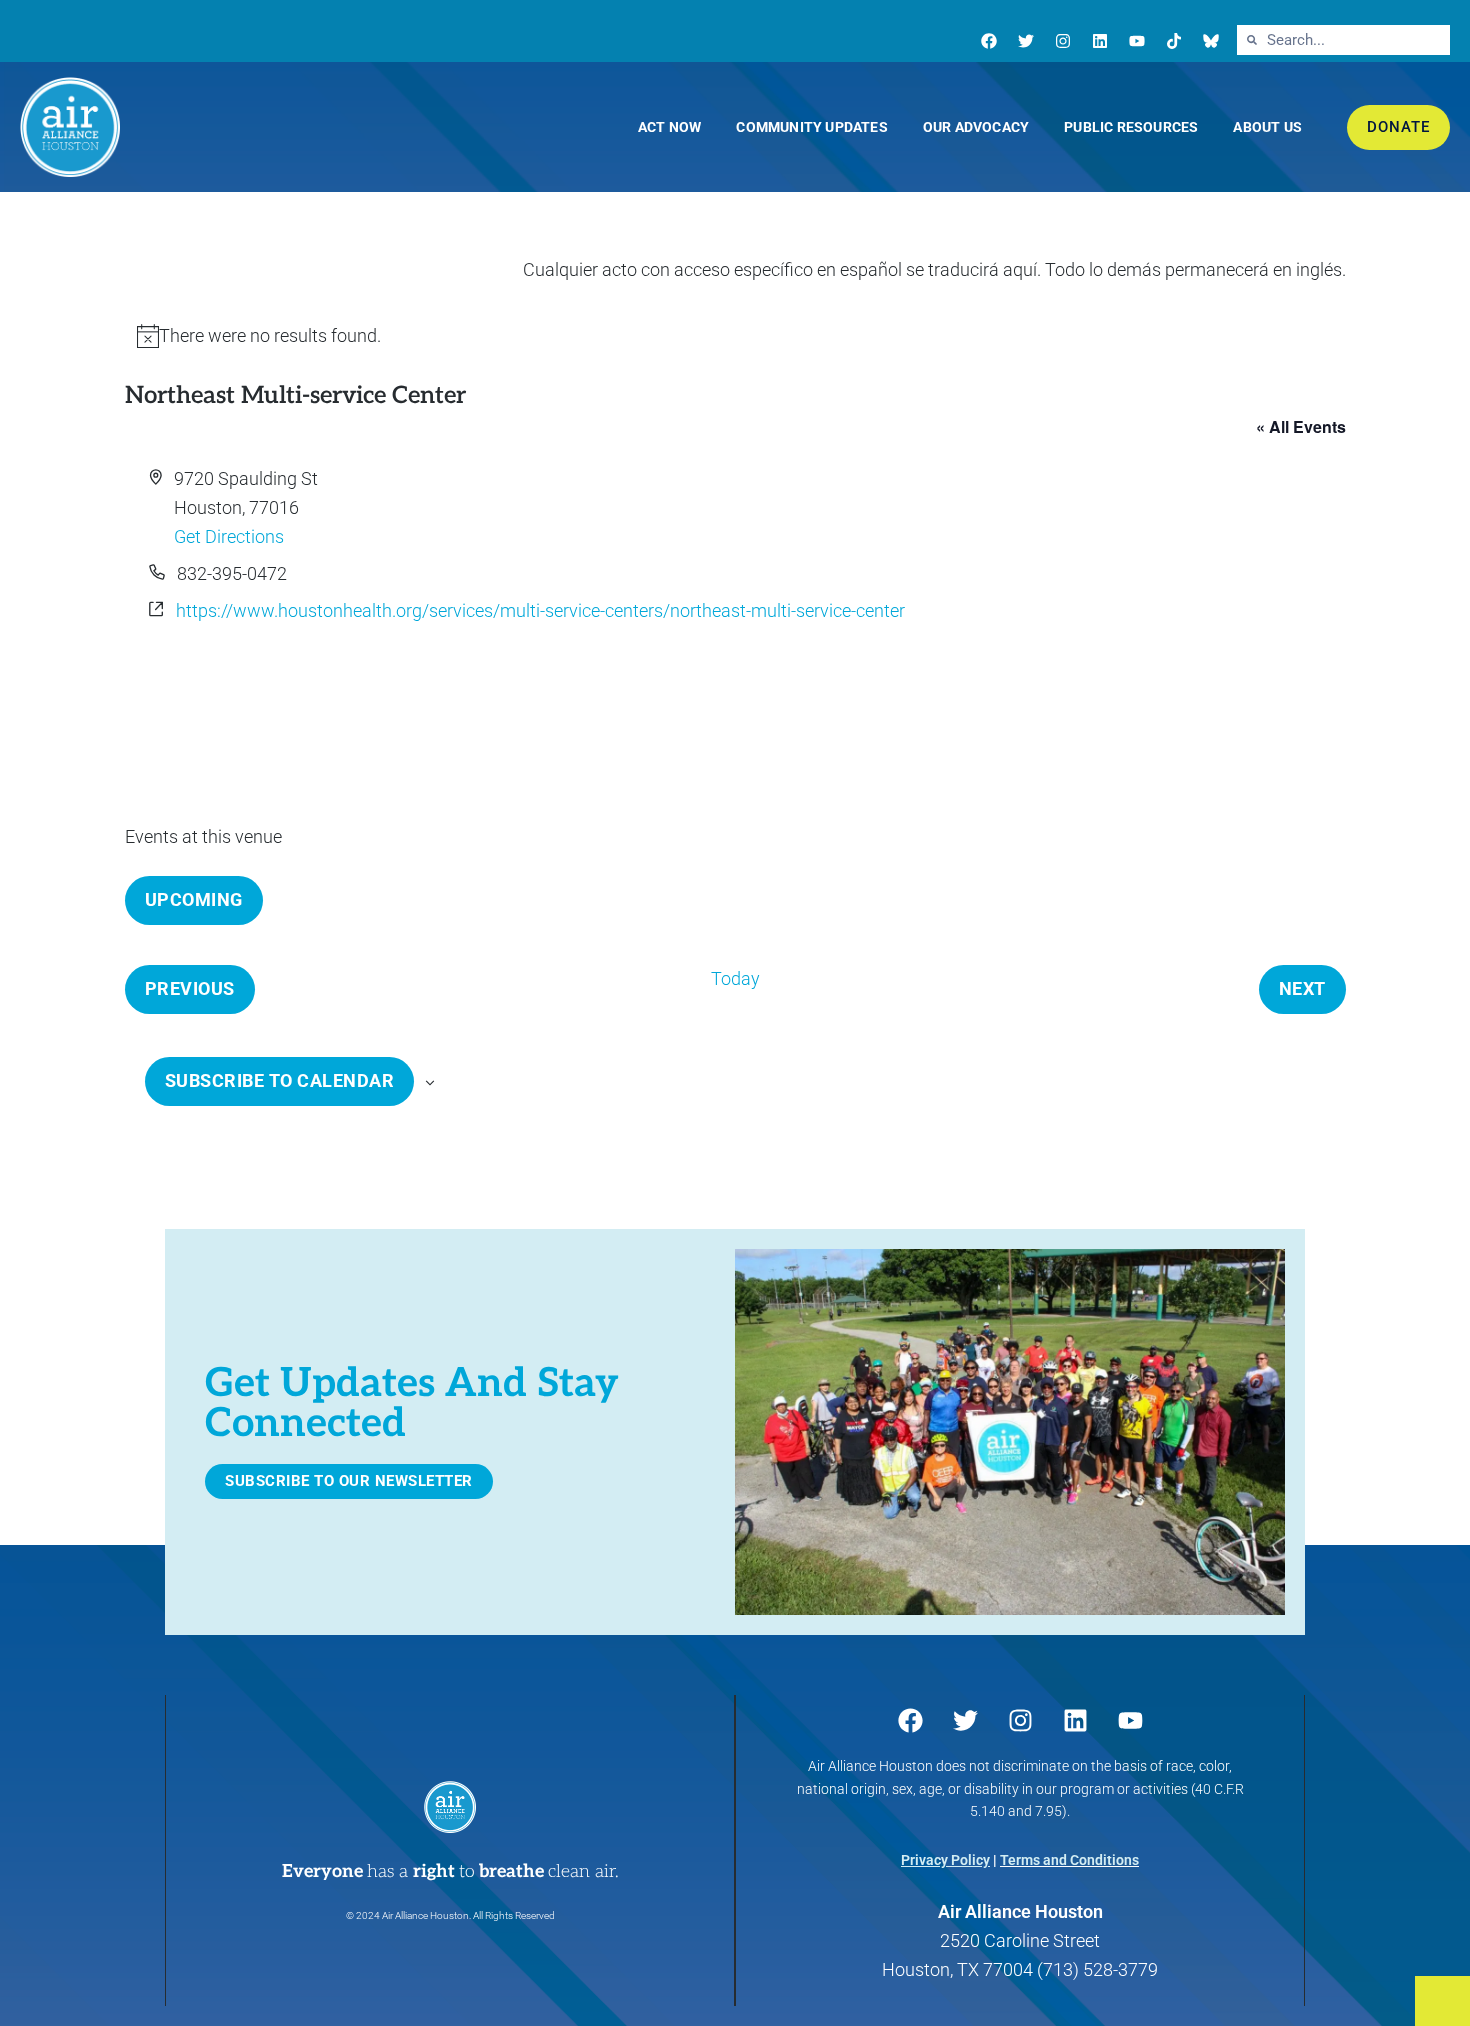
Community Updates (811, 127)
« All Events (1301, 426)
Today (735, 978)
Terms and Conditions (1069, 1860)
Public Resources (1131, 127)
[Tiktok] (1174, 41)
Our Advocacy (976, 127)
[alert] (735, 336)
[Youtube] (1137, 41)
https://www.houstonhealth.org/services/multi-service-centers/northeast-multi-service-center (540, 610)
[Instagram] (1063, 41)
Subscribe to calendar (280, 1080)
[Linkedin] (1100, 41)
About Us (1267, 127)
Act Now (669, 127)
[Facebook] (989, 41)
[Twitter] (1026, 41)
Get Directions (229, 536)
